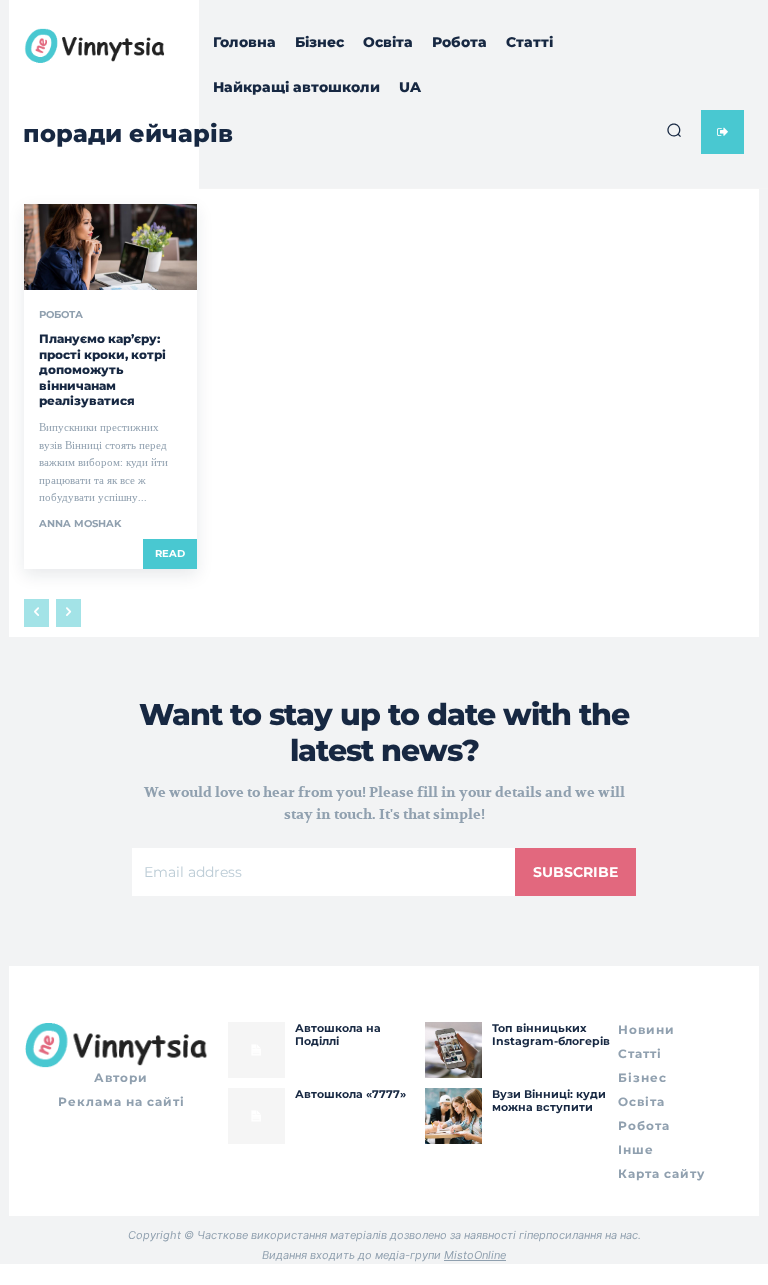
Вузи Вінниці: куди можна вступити (549, 1100)
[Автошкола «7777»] (256, 1116)
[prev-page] (36, 613)
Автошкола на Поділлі (338, 1034)
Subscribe (575, 872)
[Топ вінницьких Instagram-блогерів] (453, 1050)
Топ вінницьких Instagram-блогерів (551, 1034)
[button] (674, 130)
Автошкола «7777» (350, 1094)
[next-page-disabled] (68, 613)
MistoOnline (475, 1255)
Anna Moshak (80, 523)
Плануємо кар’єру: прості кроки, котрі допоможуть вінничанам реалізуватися (102, 369)
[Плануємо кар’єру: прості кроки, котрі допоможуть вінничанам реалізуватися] (110, 247)
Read (170, 553)
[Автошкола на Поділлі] (256, 1050)
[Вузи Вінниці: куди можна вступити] (453, 1116)
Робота (61, 315)
